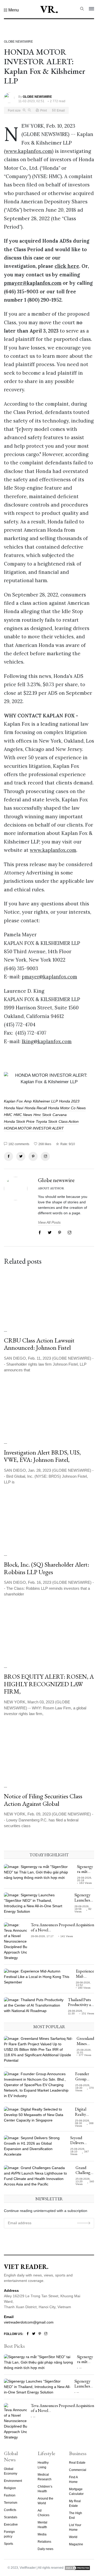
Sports (8, 2544)
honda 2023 (69, 1101)
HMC (8, 1115)
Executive (11, 2525)
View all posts (49, 1222)
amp (28, 1101)
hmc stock (42, 1115)
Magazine (76, 2544)
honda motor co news (67, 1108)
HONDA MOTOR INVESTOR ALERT (34, 1128)
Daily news (45, 2549)
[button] (11, 10)
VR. (49, 9)
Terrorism (11, 2503)
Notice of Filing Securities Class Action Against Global (43, 1800)
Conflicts (10, 2510)
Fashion (10, 2495)
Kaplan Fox (13, 1101)
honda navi (14, 1108)
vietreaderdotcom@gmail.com (29, 2322)
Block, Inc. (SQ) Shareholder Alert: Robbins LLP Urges (47, 1568)
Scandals (11, 2517)
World (73, 2537)
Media (42, 2534)
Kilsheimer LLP (45, 1101)
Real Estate (77, 2463)
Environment (13, 2481)
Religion (10, 2488)
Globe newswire (56, 1180)
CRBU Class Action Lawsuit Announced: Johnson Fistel (39, 1344)
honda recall (36, 1108)
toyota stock (47, 1121)
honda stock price (19, 1121)
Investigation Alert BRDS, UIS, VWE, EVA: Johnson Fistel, (42, 1456)
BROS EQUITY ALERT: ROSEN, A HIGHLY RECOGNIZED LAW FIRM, (49, 1684)
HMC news (23, 1115)
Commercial (78, 2470)
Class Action (69, 1121)
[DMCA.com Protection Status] (77, 2568)
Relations (44, 2542)
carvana (60, 1115)
